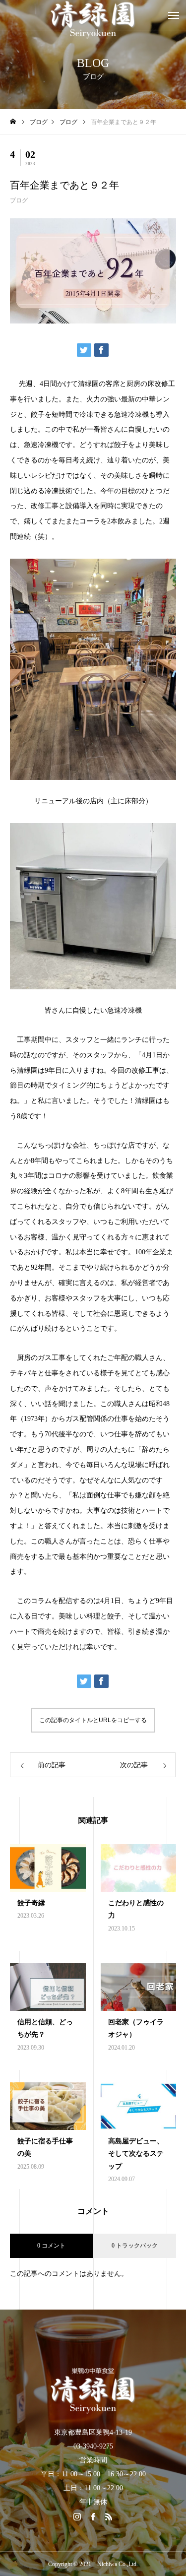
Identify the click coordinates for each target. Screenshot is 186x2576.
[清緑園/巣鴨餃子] (93, 2390)
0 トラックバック (135, 2246)
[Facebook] (93, 2516)
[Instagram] (77, 2516)
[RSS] (109, 2516)
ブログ (19, 200)
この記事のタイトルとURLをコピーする (93, 1720)
